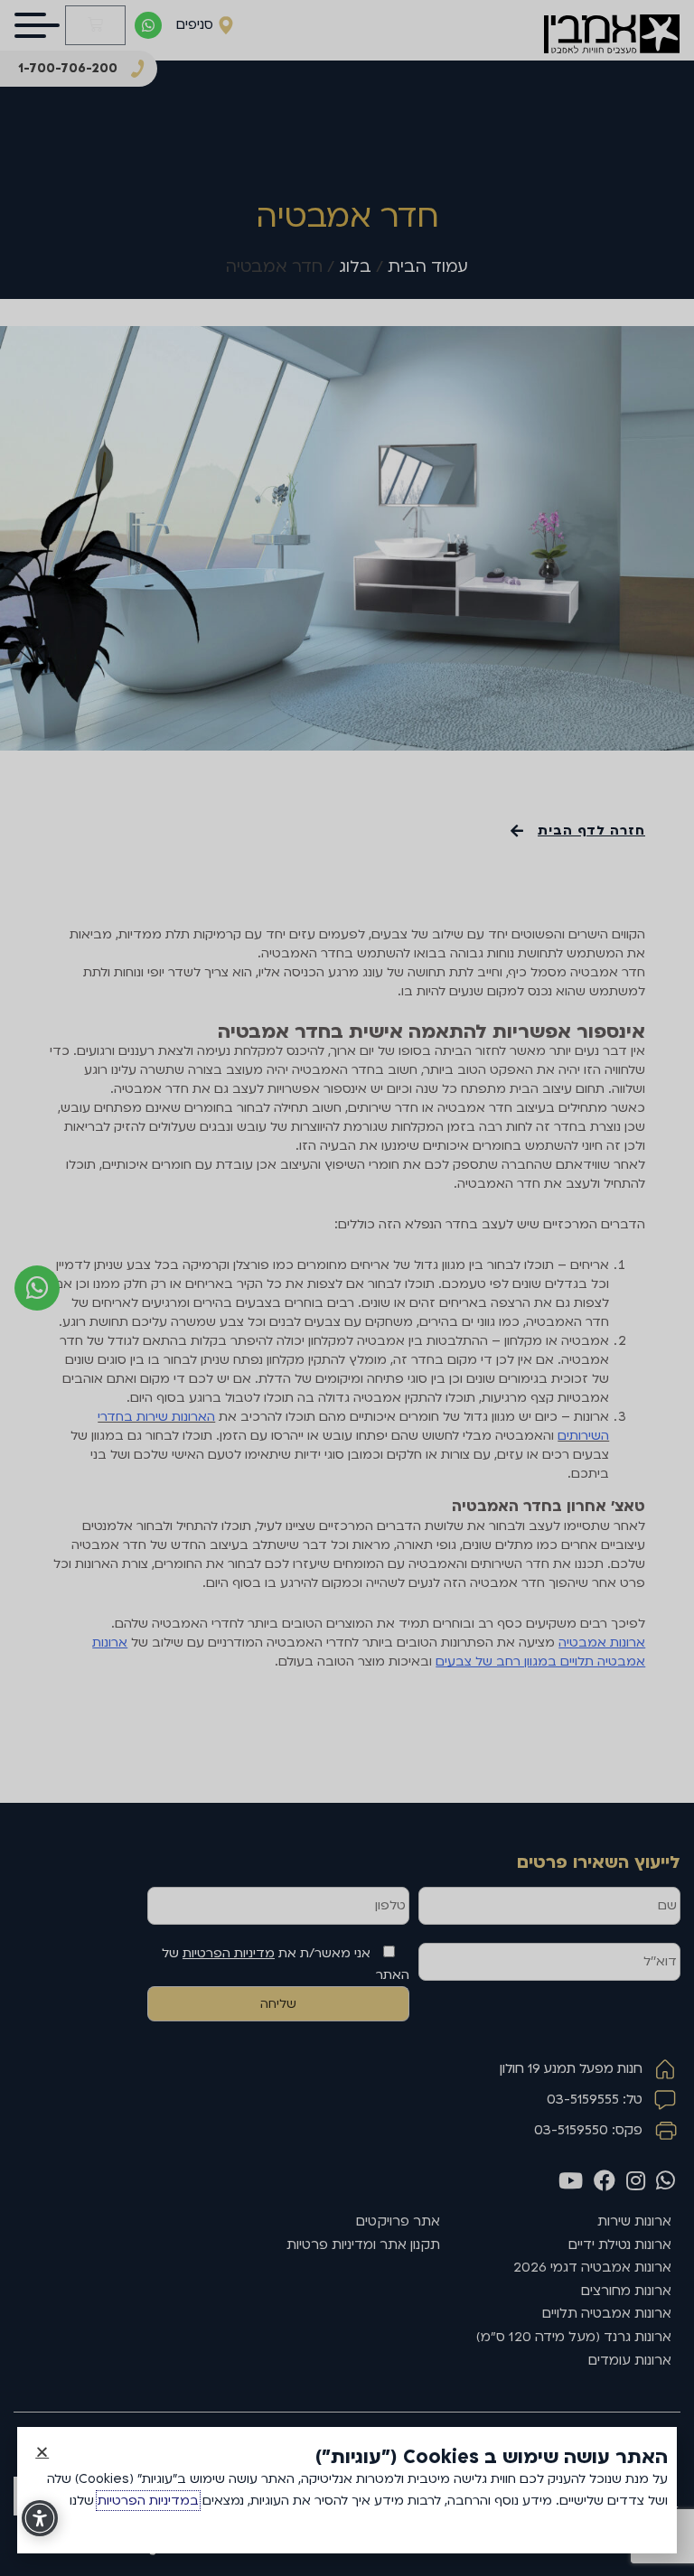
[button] (42, 2452)
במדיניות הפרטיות (148, 2501)
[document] (347, 1288)
